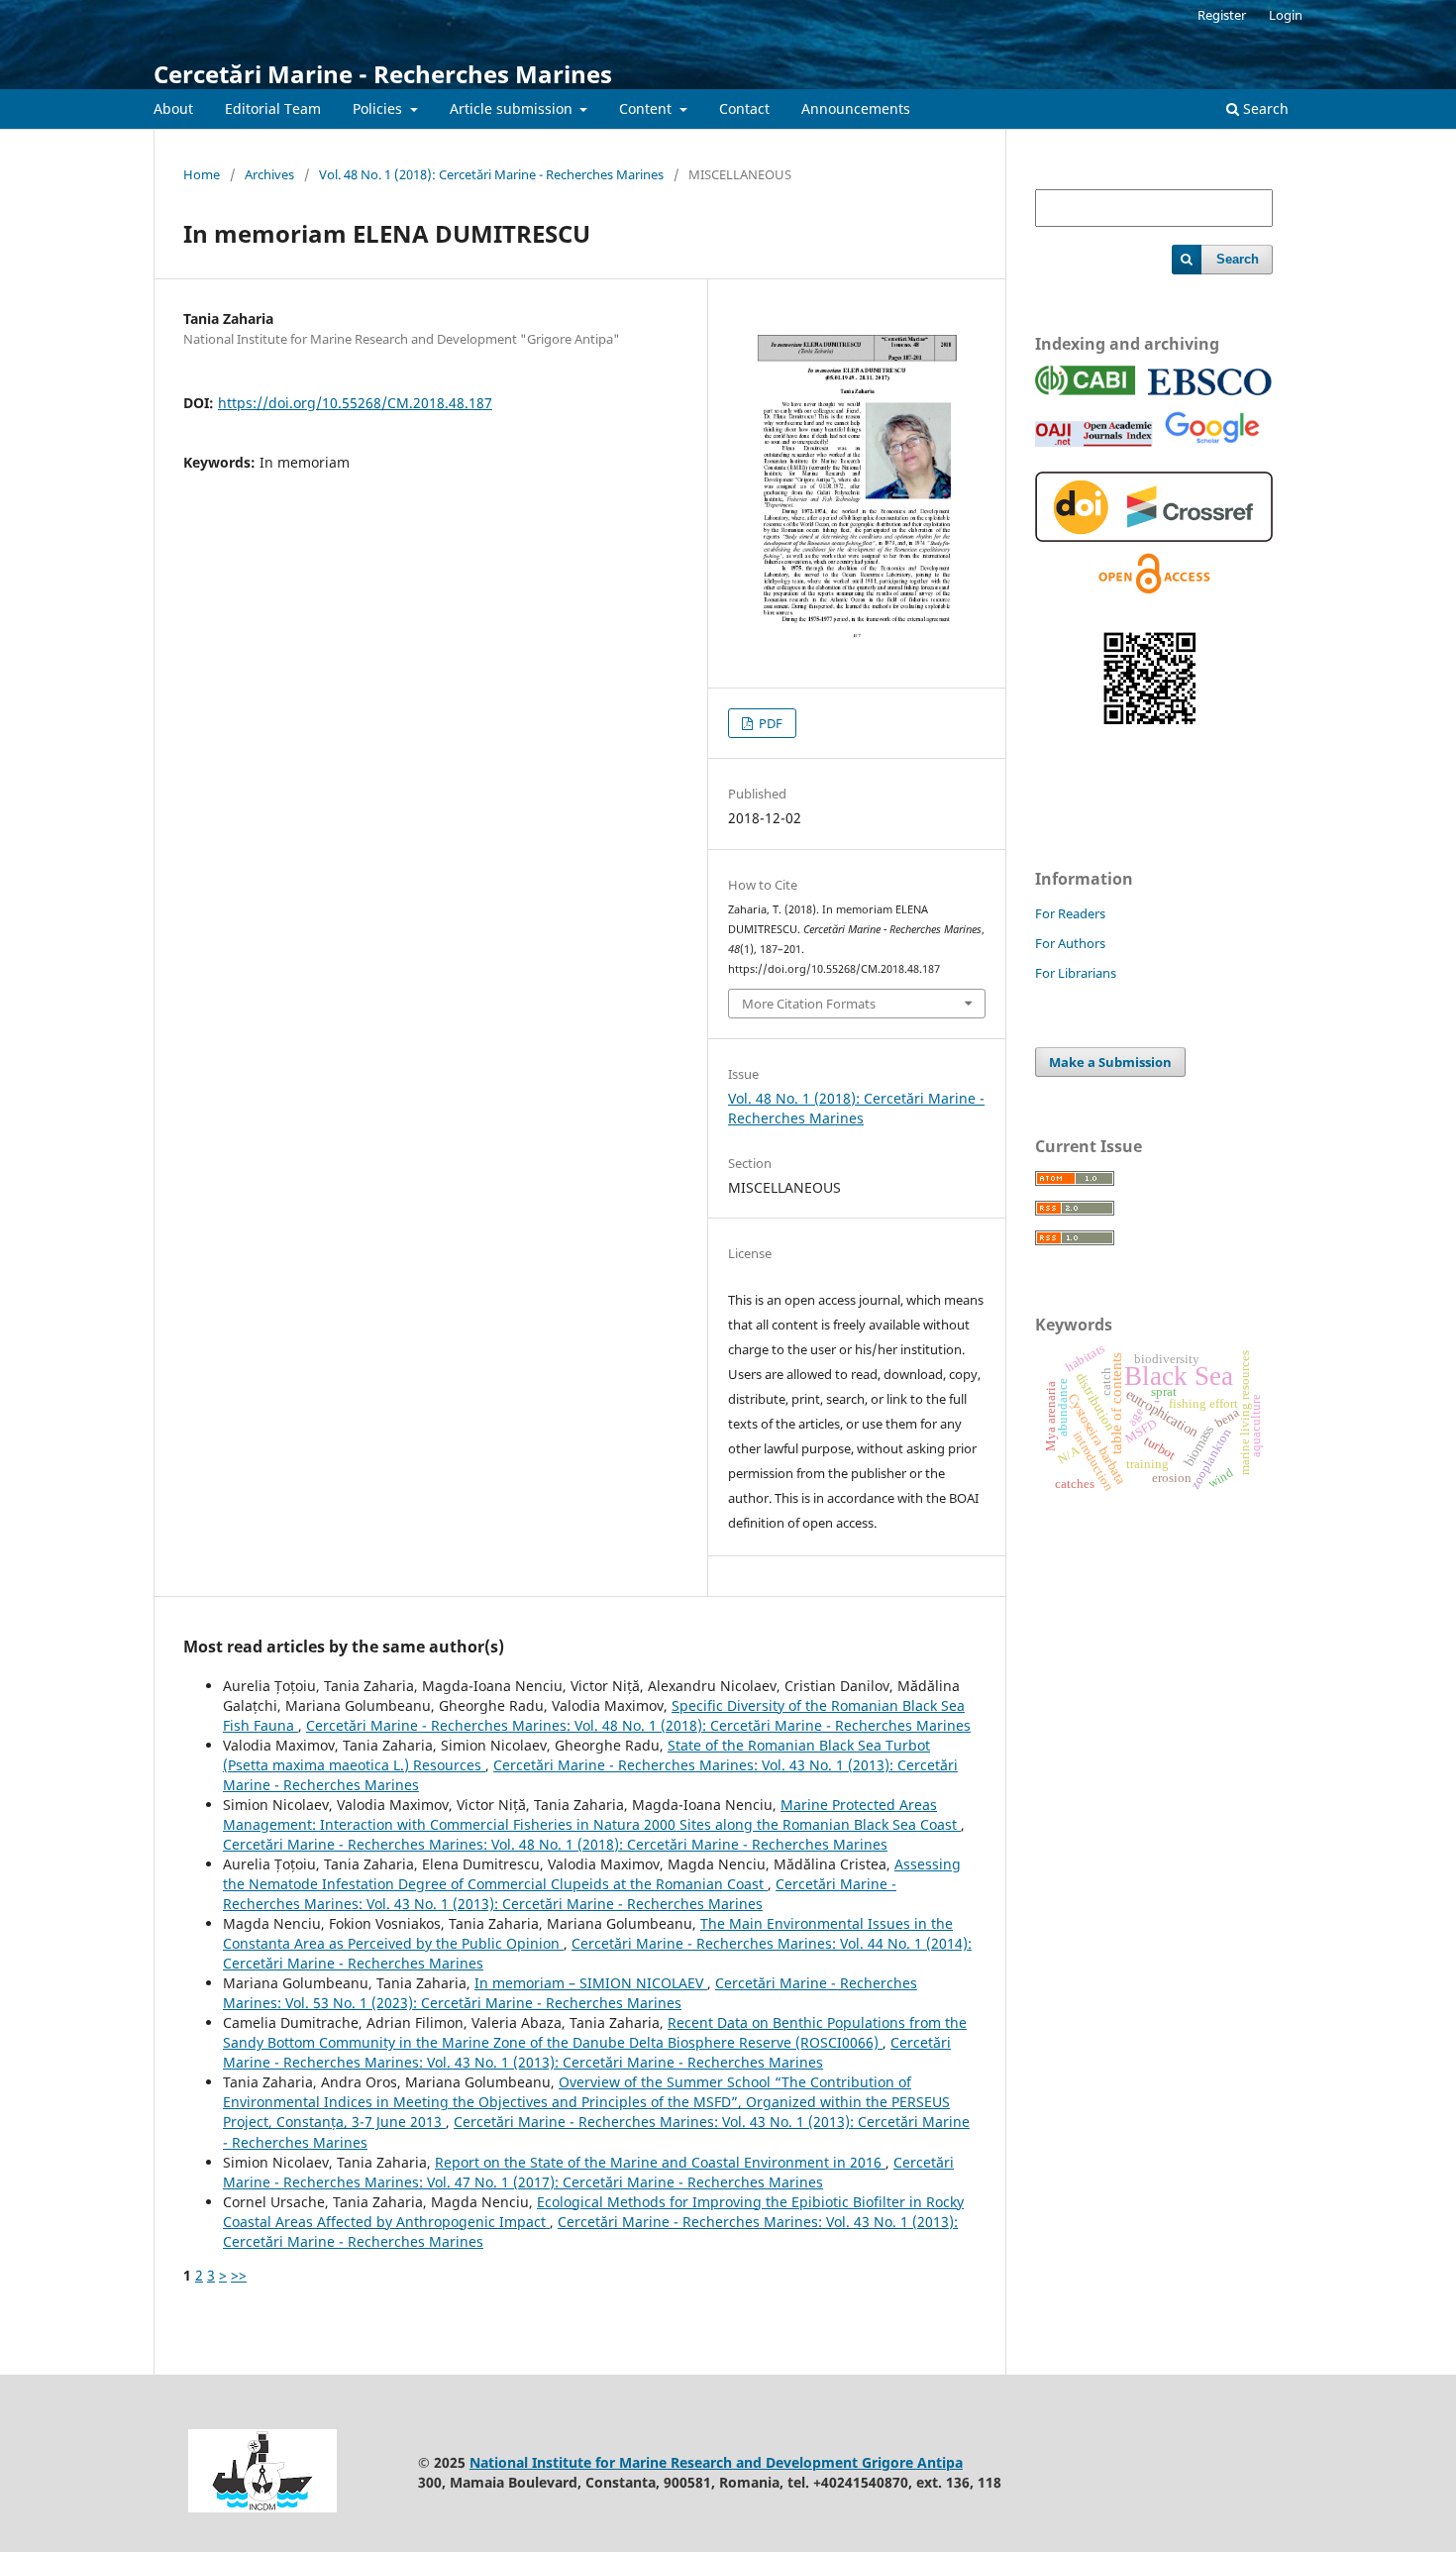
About (173, 108)
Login (1286, 15)
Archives (269, 174)
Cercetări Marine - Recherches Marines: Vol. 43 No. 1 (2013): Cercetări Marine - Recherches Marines (560, 1894)
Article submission (513, 108)
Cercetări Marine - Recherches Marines (383, 74)
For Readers (1070, 913)
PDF (769, 723)
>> (239, 2275)
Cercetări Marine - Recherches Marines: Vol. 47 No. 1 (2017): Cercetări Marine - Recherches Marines (588, 2172)
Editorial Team (273, 108)
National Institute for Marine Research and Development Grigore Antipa (716, 2462)
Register (1222, 15)
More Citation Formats (809, 1004)
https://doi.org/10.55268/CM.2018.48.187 (355, 403)
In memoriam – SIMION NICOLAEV (591, 1983)
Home (202, 174)
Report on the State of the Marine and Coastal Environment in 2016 (660, 2162)
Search (1264, 108)
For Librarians (1076, 973)
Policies (379, 108)
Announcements (856, 108)
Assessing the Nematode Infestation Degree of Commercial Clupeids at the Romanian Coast (592, 1874)
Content (647, 108)
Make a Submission (1110, 1062)
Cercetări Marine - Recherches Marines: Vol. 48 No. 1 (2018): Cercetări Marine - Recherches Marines (638, 1725)
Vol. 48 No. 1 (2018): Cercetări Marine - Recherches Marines (491, 174)
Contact (744, 108)
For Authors (1070, 943)
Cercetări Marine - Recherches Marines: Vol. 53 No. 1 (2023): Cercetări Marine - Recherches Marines (570, 1993)
